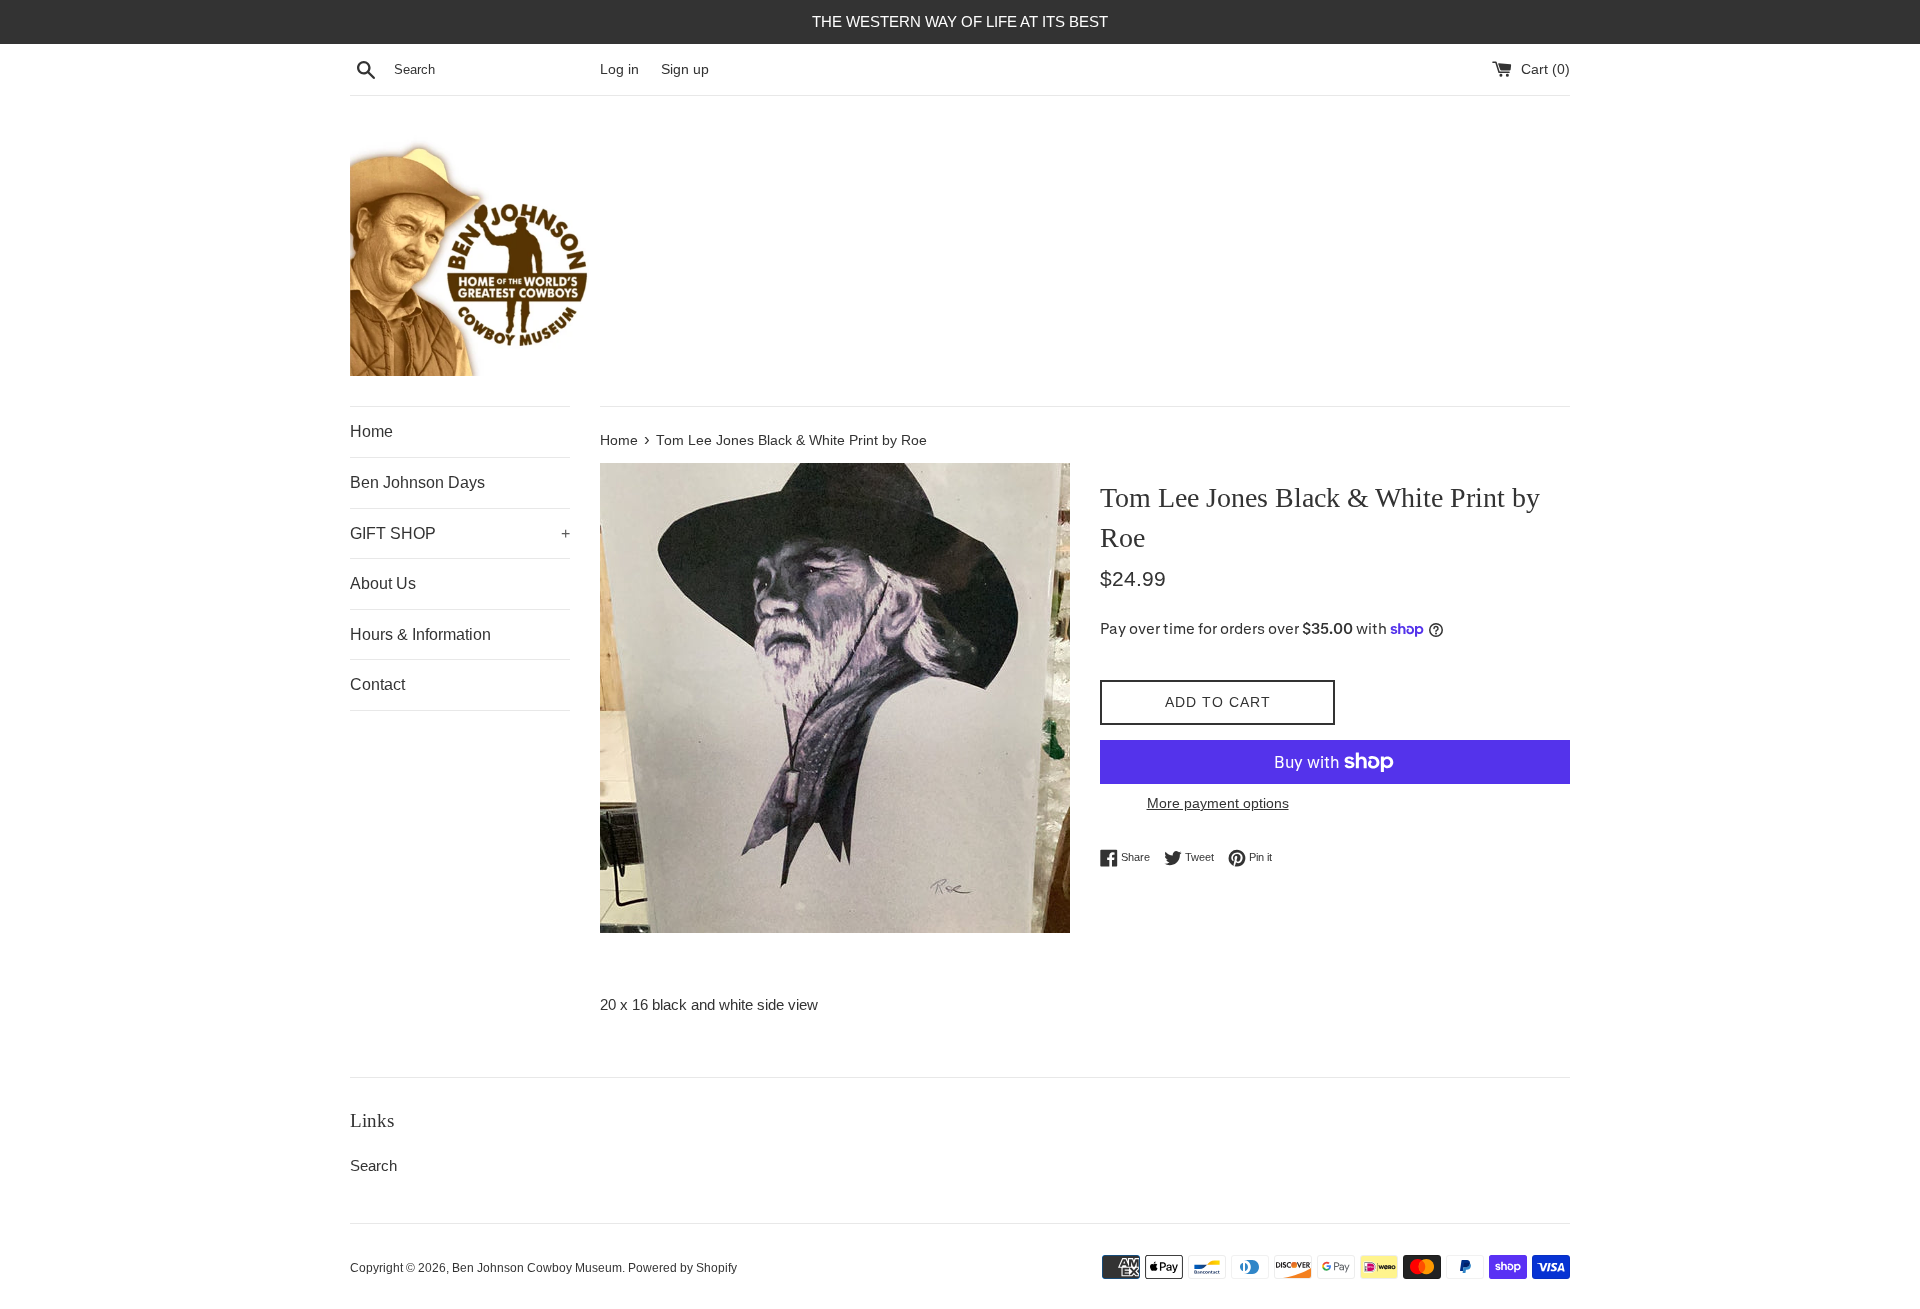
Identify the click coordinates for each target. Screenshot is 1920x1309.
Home (371, 431)
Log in (619, 69)
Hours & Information (420, 634)
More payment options (1218, 803)
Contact (377, 684)
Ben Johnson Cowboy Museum (537, 1268)
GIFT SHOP (460, 533)
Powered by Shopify (682, 1268)
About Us (383, 583)
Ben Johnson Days (417, 482)
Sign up (685, 69)
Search (373, 1165)
